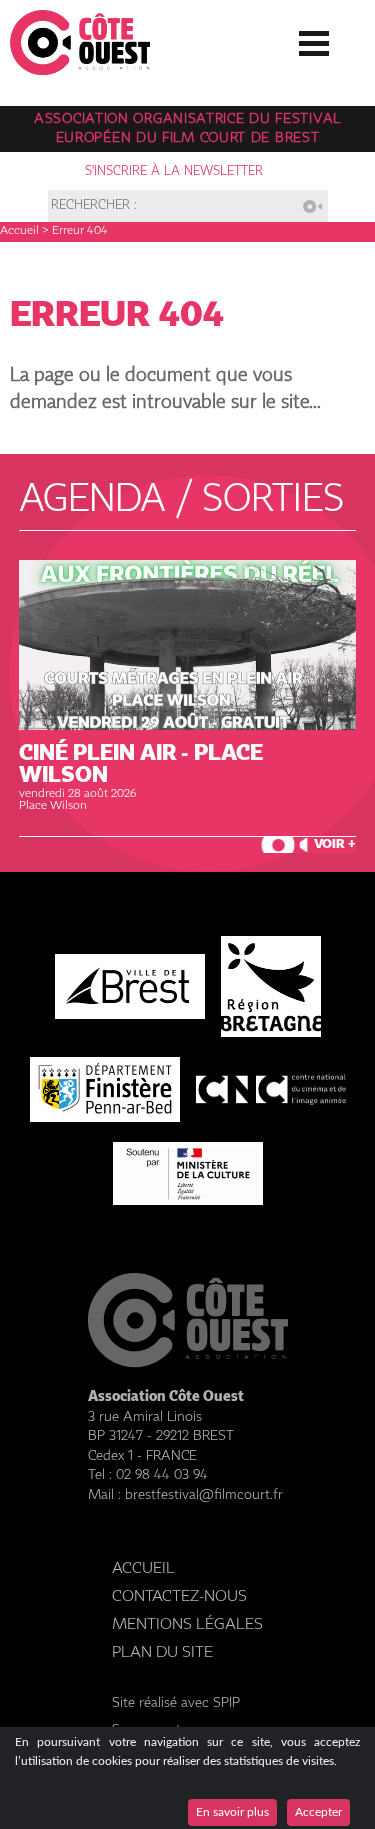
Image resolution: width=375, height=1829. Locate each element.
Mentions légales (187, 1624)
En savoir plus (232, 1812)
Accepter (318, 1812)
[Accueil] (80, 69)
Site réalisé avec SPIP (176, 1703)
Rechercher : (94, 206)
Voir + (335, 844)
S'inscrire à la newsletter (174, 171)
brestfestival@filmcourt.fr (204, 1495)
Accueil (19, 231)
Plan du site (162, 1652)
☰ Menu (314, 39)
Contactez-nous (179, 1596)
